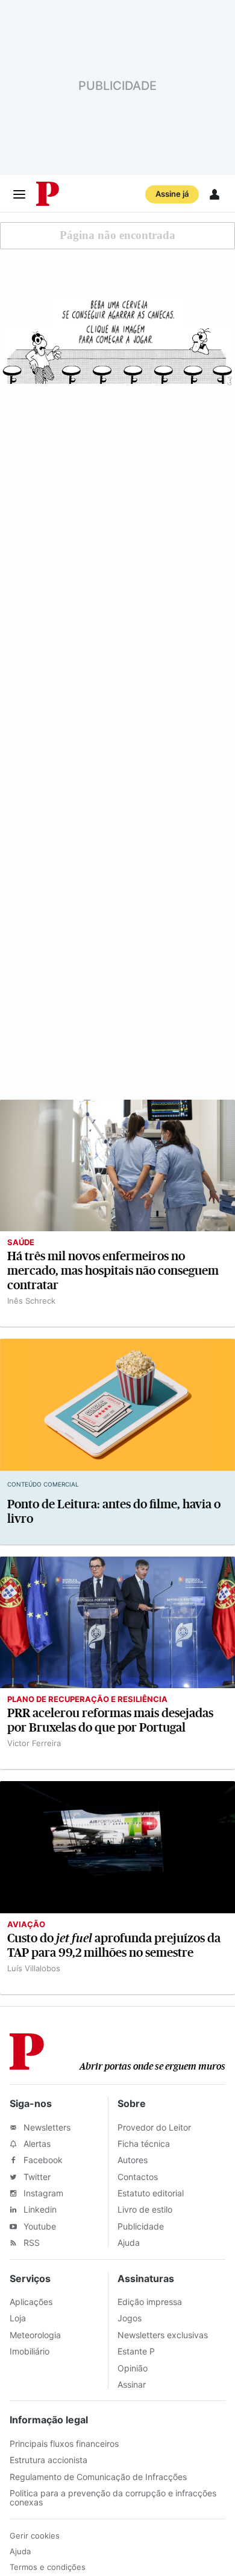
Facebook (42, 2160)
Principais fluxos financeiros (64, 2444)
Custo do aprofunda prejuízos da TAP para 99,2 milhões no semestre (114, 1946)
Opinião (133, 2368)
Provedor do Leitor (154, 2127)
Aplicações (31, 2302)
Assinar (132, 2384)
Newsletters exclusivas (163, 2335)
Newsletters (46, 2127)
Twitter (36, 2177)
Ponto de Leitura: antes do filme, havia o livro (114, 1512)
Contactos (138, 2177)
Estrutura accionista (49, 2460)
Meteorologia (35, 2335)
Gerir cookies (35, 2536)
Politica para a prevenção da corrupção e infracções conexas (113, 2498)
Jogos (130, 2318)
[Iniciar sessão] (215, 194)
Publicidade (141, 2226)
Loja (18, 2318)
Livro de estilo (145, 2209)
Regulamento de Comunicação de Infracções (98, 2477)
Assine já (172, 194)
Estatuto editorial (151, 2193)
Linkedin (39, 2209)
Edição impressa (150, 2302)
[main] (117, 1103)
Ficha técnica (144, 2144)
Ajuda (129, 2243)
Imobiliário (30, 2351)
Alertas (36, 2144)
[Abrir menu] (19, 194)
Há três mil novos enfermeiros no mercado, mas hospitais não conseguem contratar (113, 1271)
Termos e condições (48, 2567)
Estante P (136, 2351)
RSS (30, 2243)
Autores (133, 2160)
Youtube (39, 2226)
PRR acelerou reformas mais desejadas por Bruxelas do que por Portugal (110, 1720)
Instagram (42, 2193)
